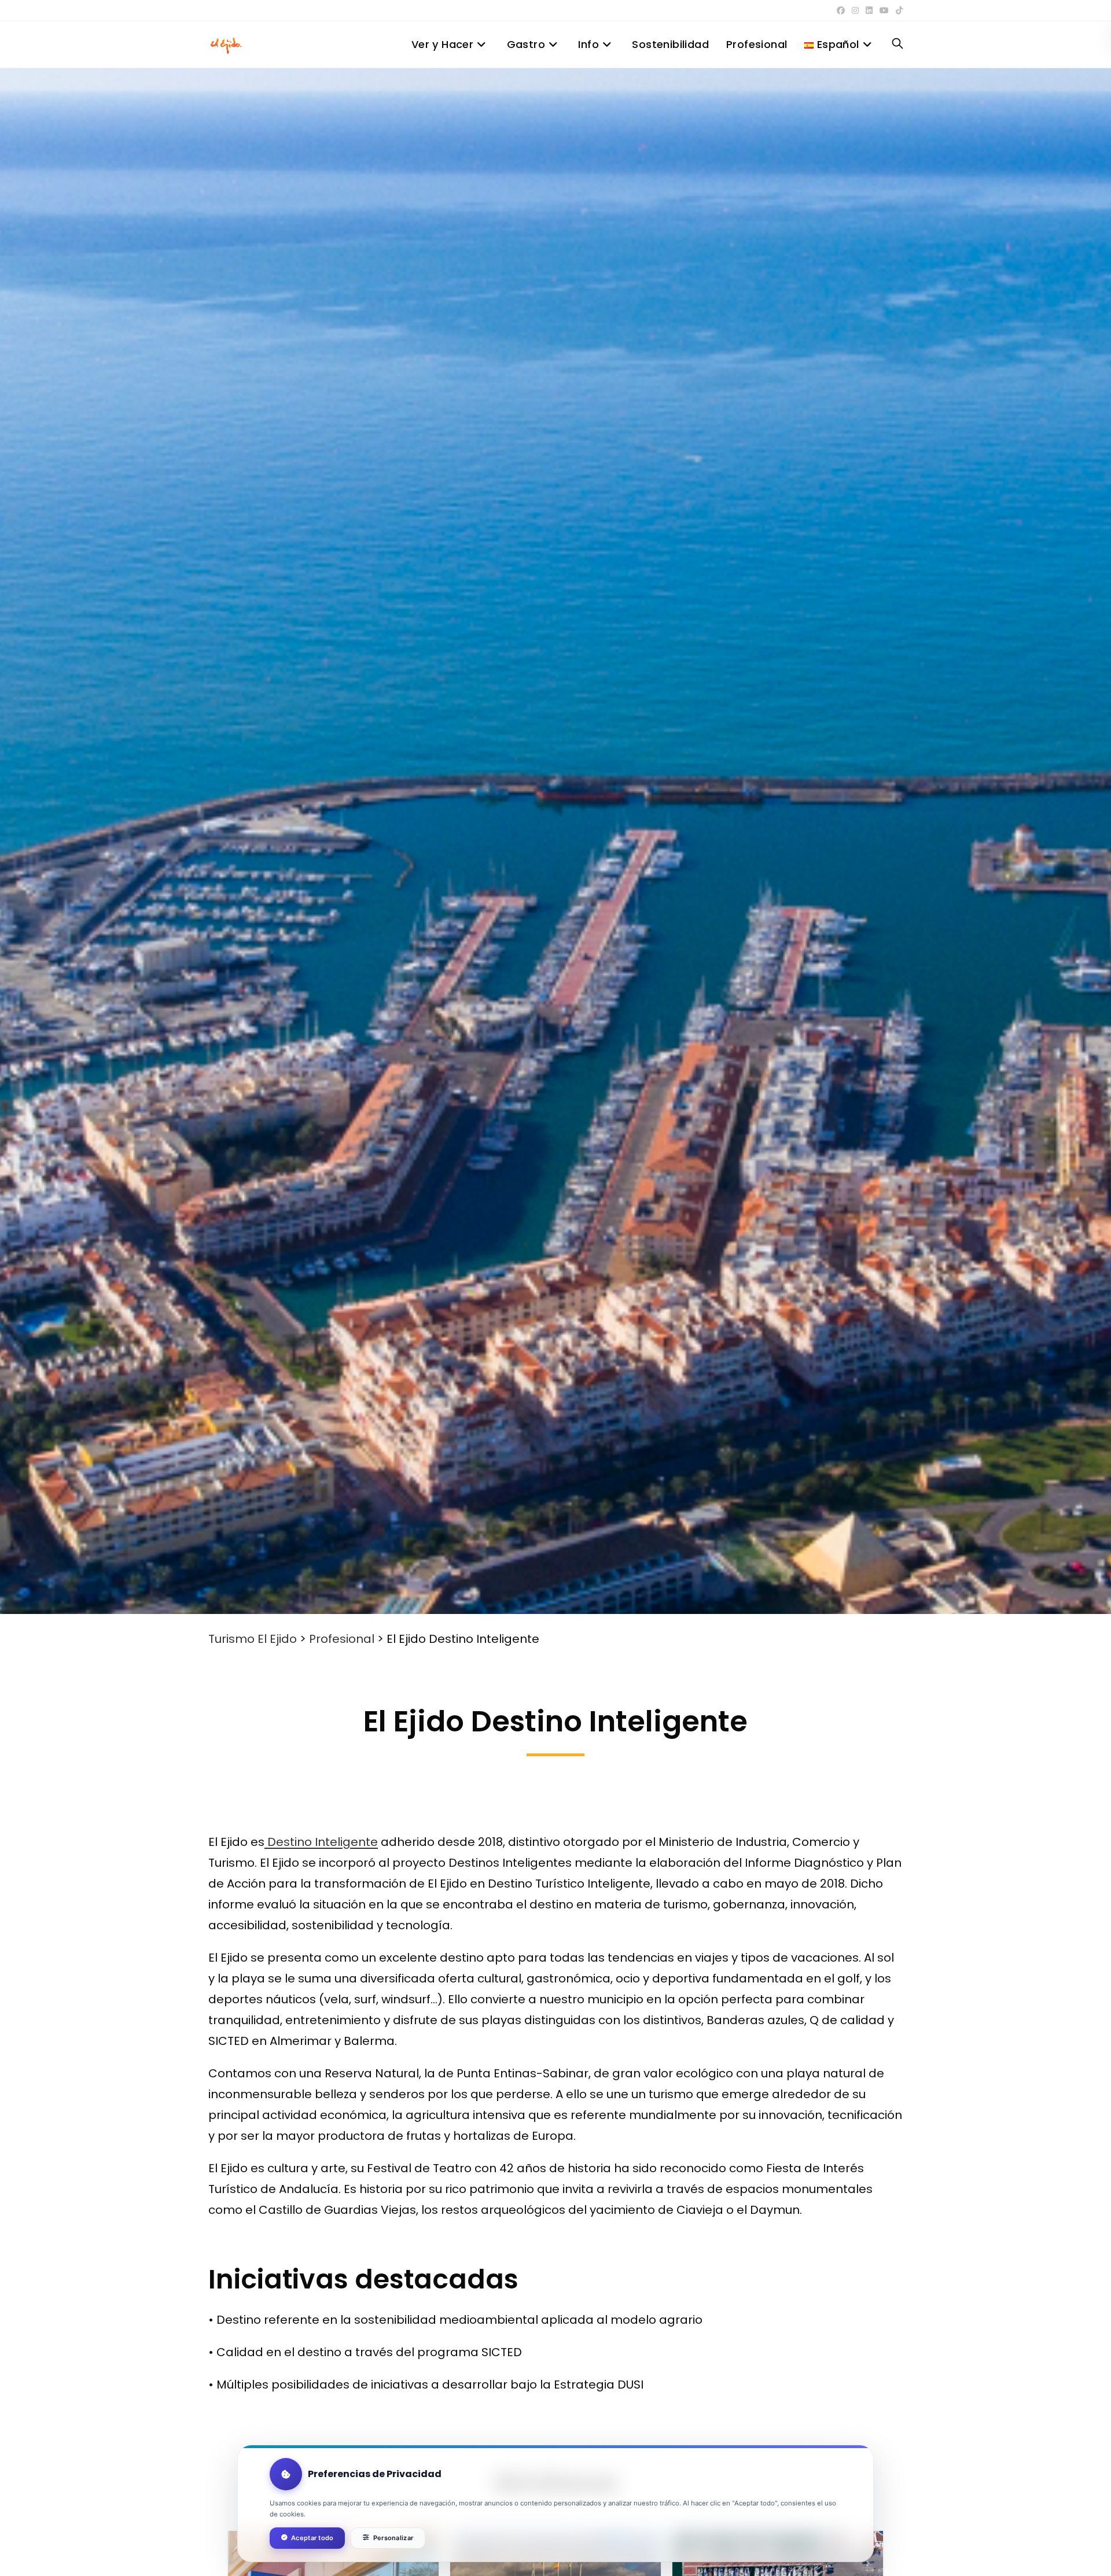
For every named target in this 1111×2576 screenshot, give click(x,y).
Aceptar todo (312, 2538)
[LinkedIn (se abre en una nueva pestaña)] (869, 10)
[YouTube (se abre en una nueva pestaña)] (884, 10)
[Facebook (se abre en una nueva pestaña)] (841, 10)
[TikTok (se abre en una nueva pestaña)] (897, 10)
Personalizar (393, 2538)
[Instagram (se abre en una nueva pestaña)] (855, 10)
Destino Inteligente (321, 1842)
